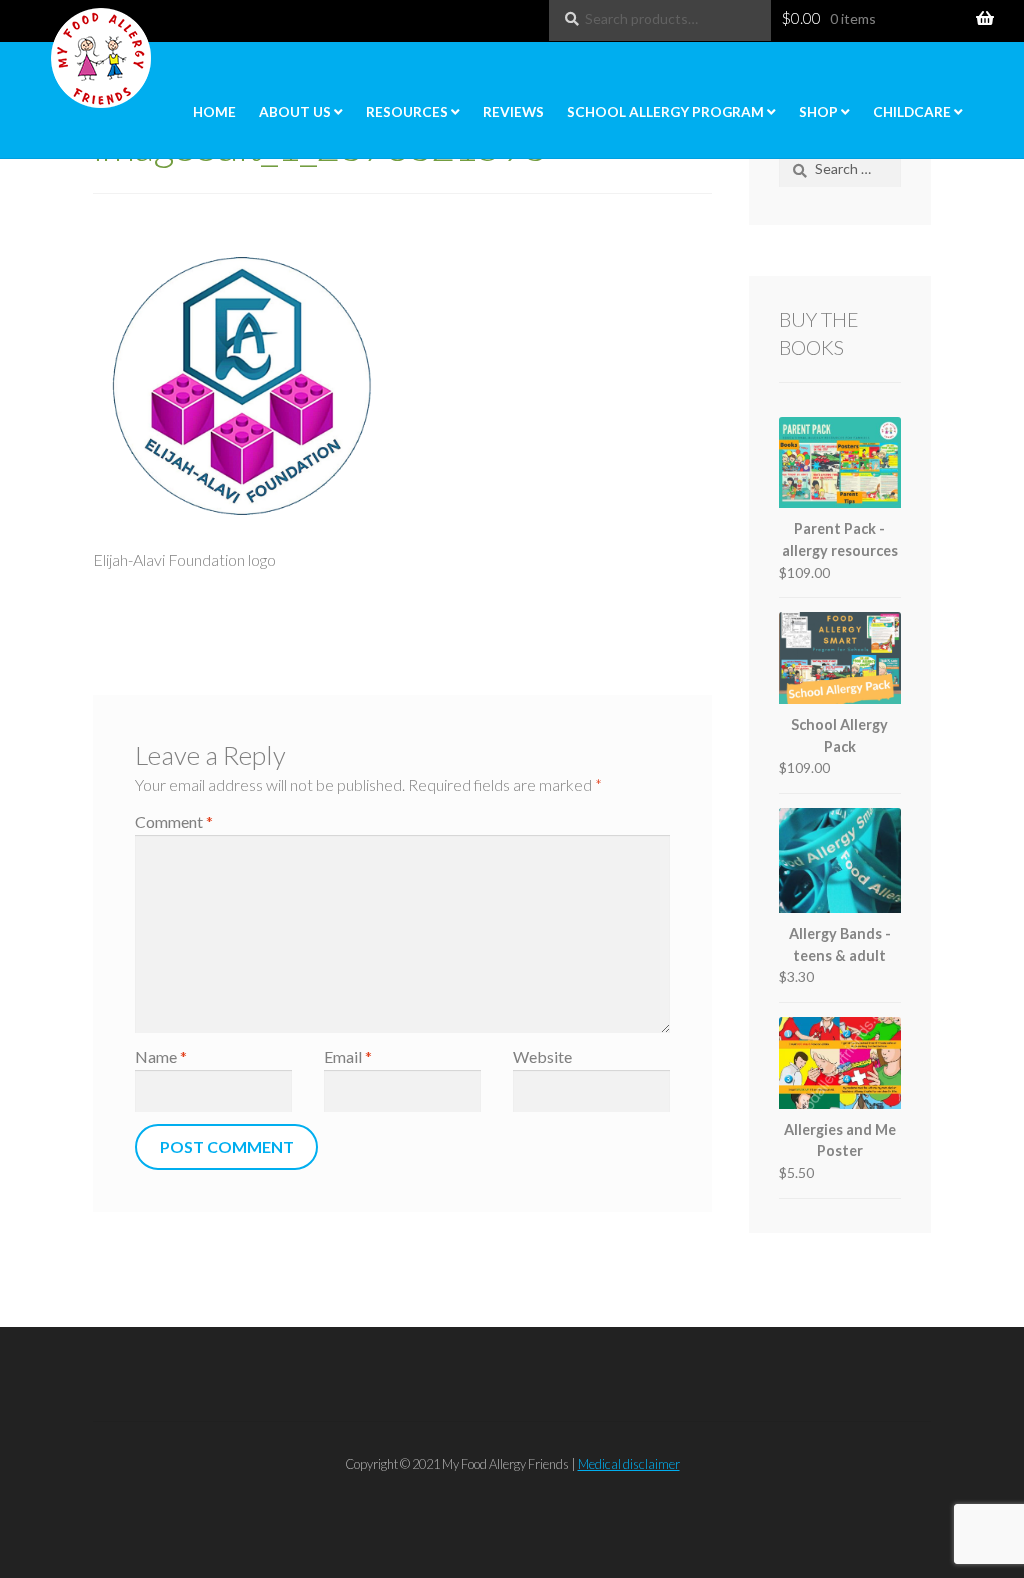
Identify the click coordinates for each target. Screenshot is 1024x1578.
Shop (818, 112)
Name (161, 1056)
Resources (407, 112)
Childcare (912, 112)
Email (348, 1056)
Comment (174, 821)
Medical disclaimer (629, 1464)
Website (542, 1056)
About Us (295, 112)
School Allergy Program (665, 112)
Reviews (513, 112)
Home (214, 112)
